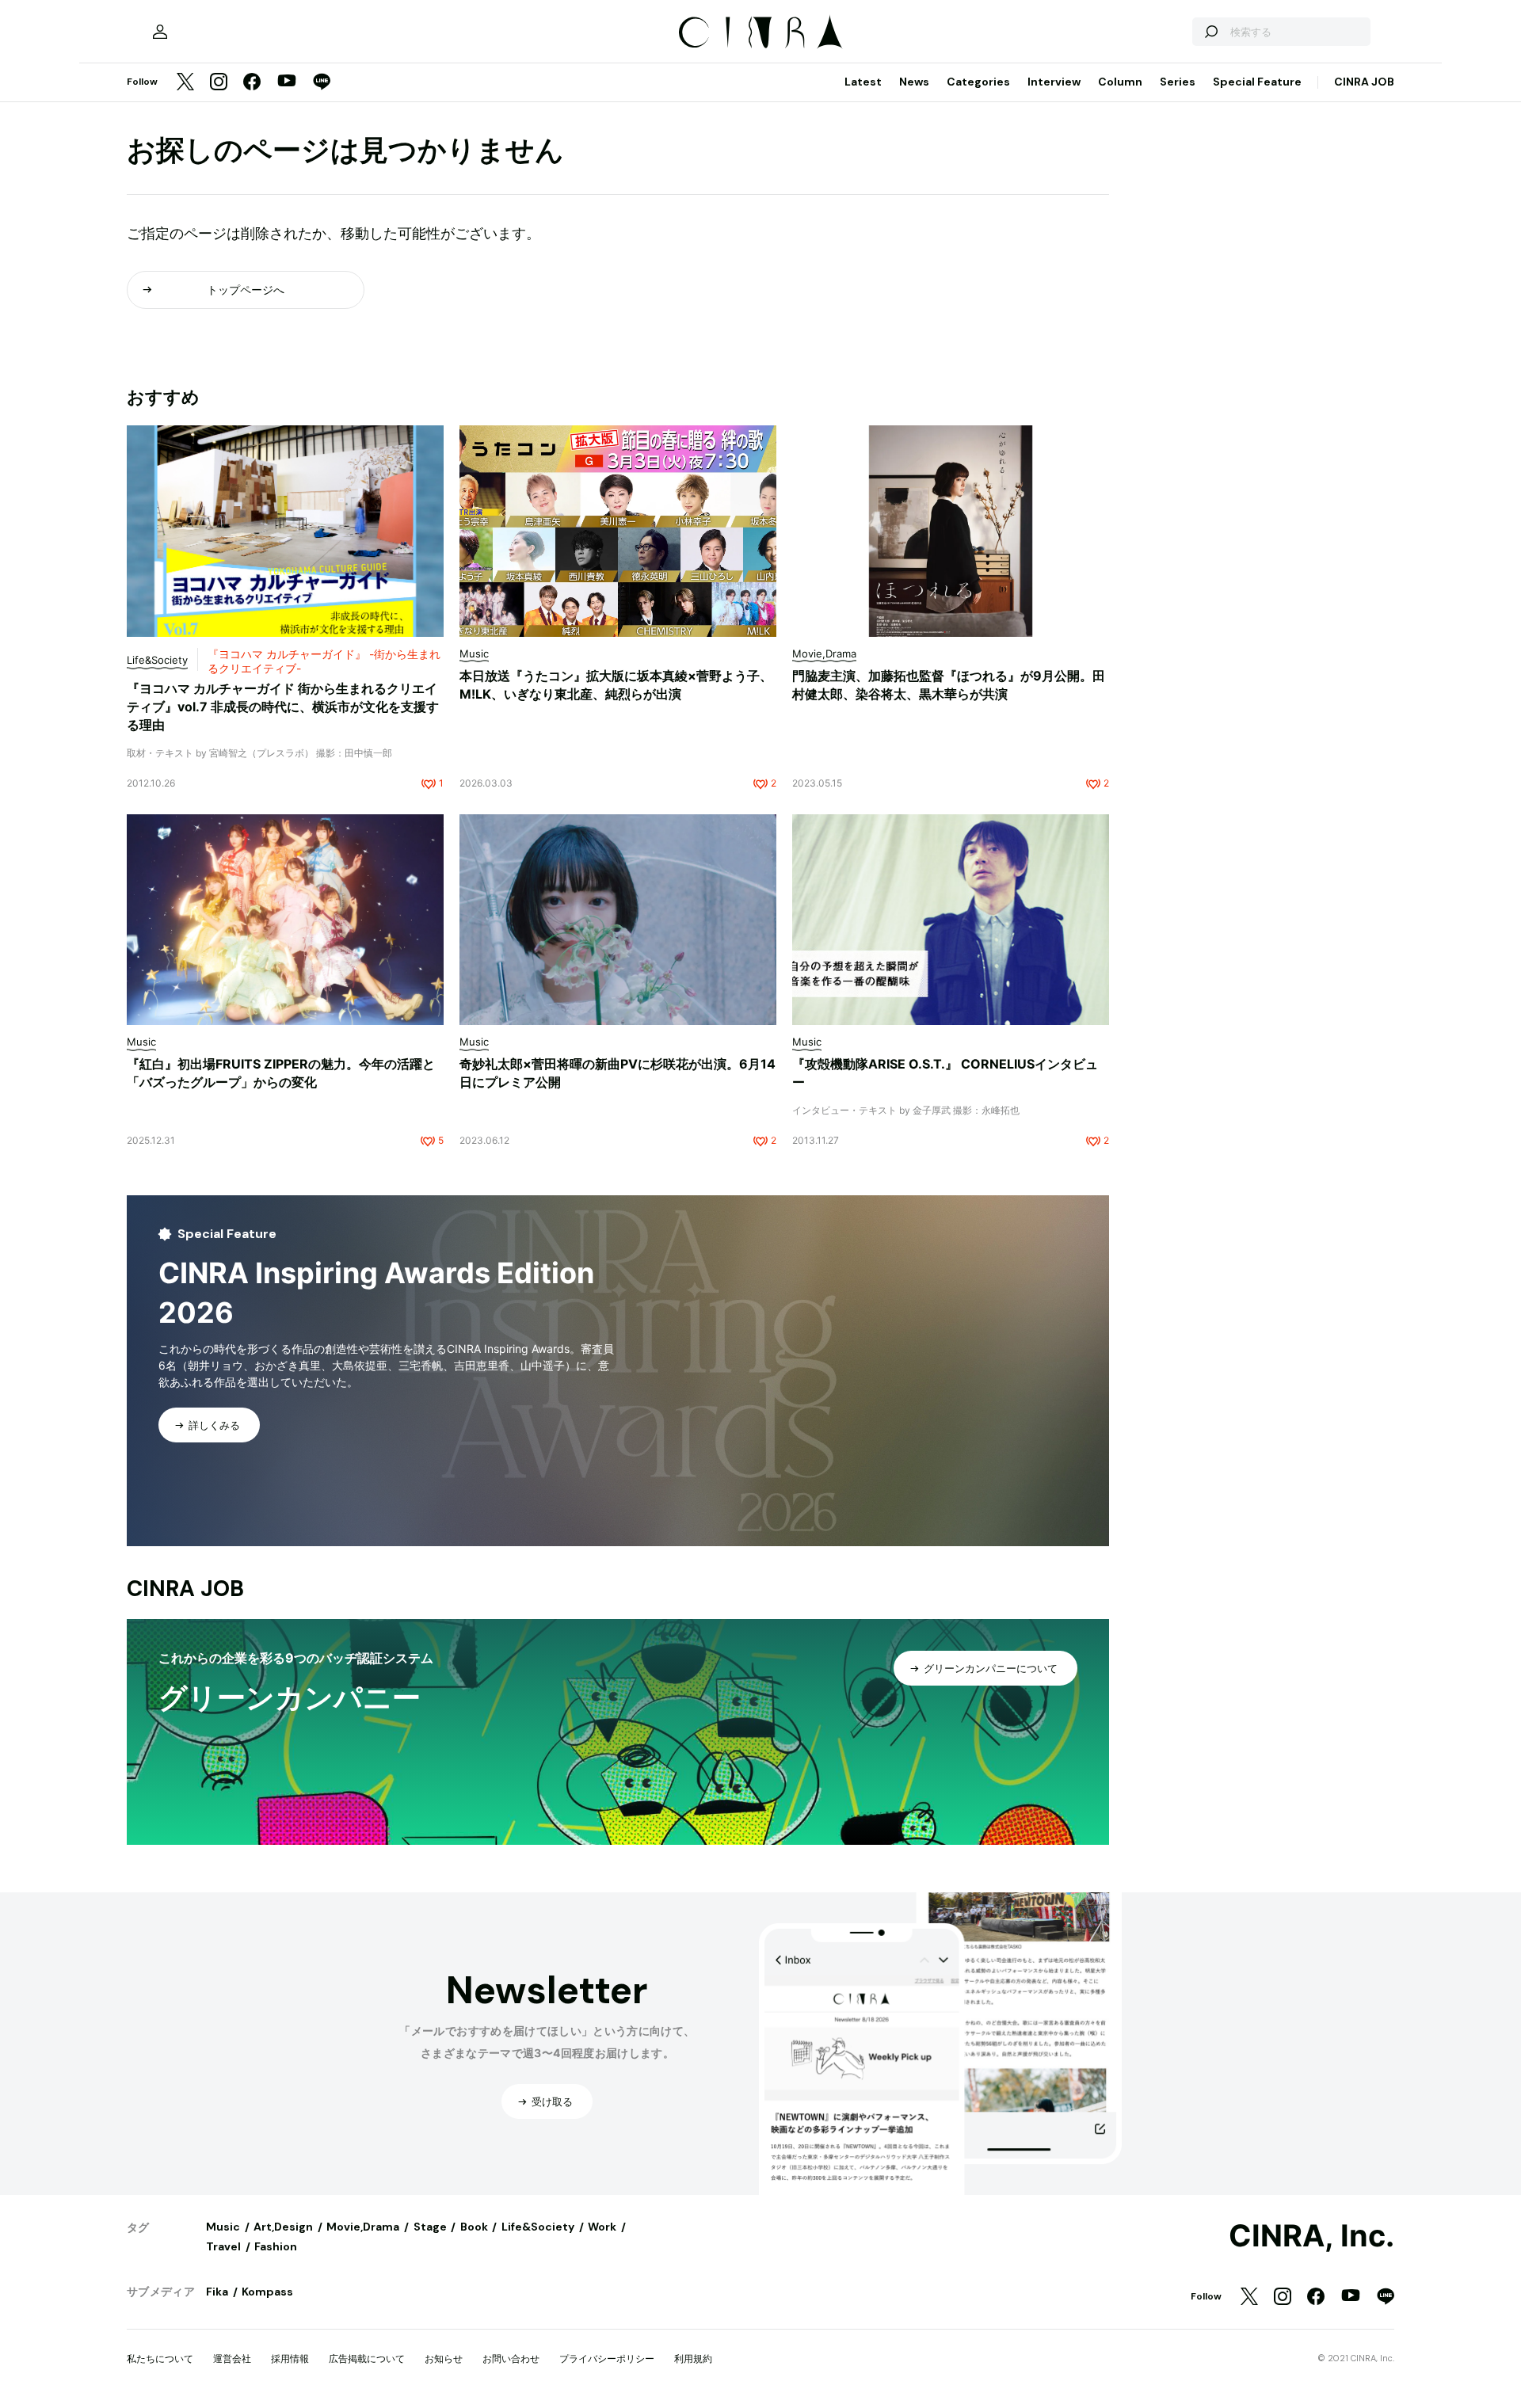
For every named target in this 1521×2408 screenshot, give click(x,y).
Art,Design (283, 2227)
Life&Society (538, 2227)
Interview (1054, 82)
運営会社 (232, 2358)
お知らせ (444, 2358)
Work (602, 2227)
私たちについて (160, 2358)
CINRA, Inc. (1311, 2236)
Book (474, 2227)
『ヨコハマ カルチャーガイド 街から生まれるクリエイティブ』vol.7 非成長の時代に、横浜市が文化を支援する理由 (283, 707)
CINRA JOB (1364, 82)
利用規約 (693, 2358)
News (914, 82)
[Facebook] (252, 83)
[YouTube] (287, 82)
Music (223, 2227)
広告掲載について (367, 2358)
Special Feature (1257, 82)
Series (1178, 82)
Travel (223, 2246)
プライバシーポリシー (607, 2358)
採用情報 (290, 2358)
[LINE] (322, 83)
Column (1120, 82)
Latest (863, 82)
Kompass (267, 2292)
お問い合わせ (511, 2358)
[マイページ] (160, 32)
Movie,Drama (363, 2227)
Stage (430, 2227)
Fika (217, 2292)
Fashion (276, 2246)
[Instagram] (219, 83)
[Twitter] (185, 83)
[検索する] (1210, 32)
